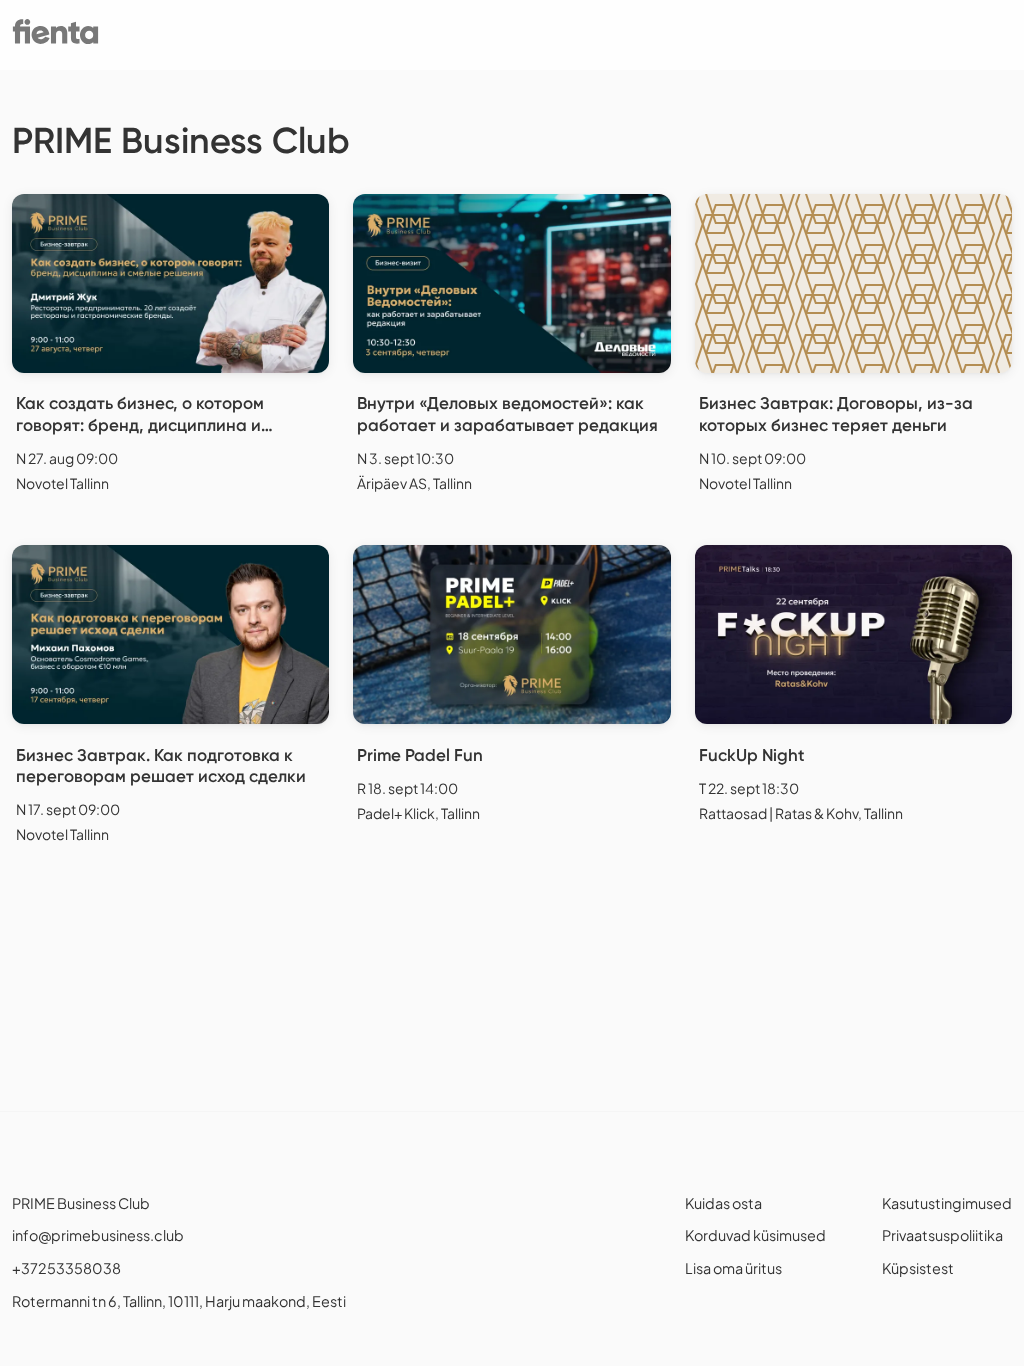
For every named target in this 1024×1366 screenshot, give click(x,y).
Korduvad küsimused (755, 1235)
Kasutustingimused (947, 1203)
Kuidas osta (723, 1203)
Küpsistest (918, 1268)
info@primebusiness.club (98, 1235)
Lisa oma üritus (733, 1268)
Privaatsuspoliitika (942, 1235)
